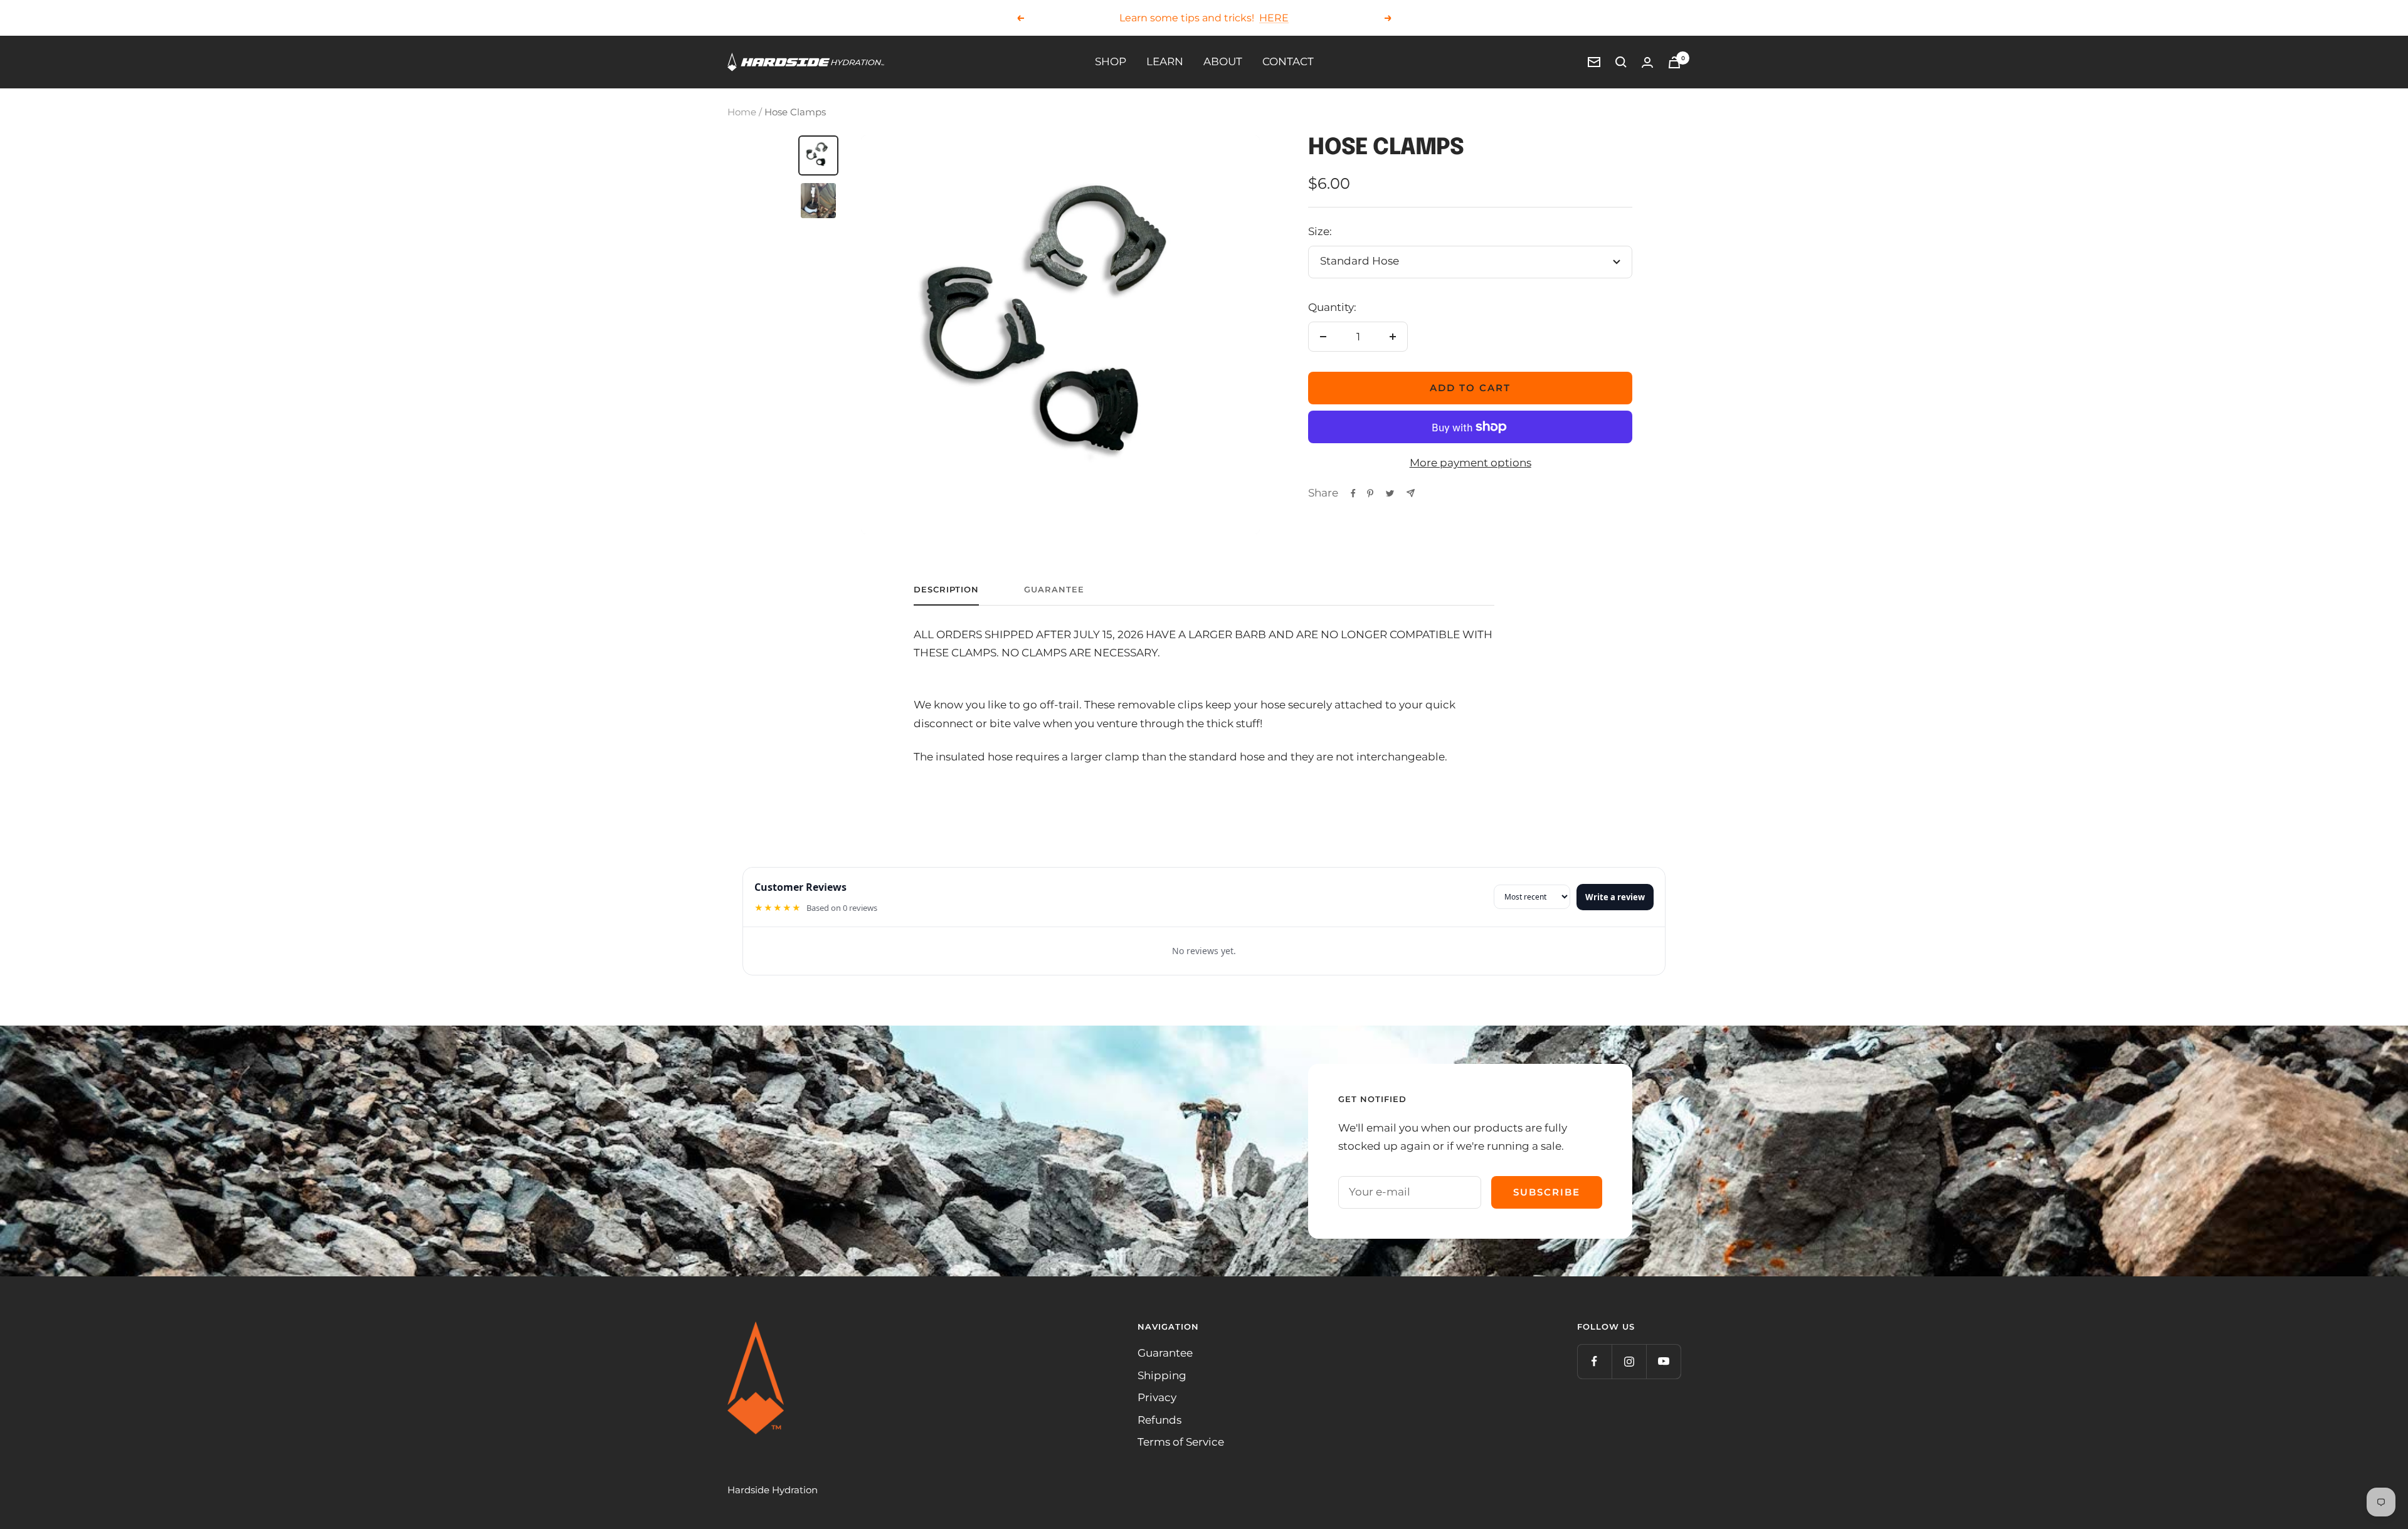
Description (946, 589)
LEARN (1165, 61)
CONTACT (1288, 61)
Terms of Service (1181, 1442)
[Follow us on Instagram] (1629, 1361)
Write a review (1615, 897)
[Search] (1621, 62)
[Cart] (1674, 62)
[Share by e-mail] (1411, 493)
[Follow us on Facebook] (1594, 1361)
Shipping (1162, 1375)
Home (742, 112)
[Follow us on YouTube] (1663, 1361)
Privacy (1157, 1397)
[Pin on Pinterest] (1370, 493)
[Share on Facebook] (1353, 493)
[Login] (1647, 62)
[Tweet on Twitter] (1390, 493)
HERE (1274, 17)
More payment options (1471, 463)
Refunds (1159, 1420)
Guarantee (1054, 589)
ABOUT (1223, 61)
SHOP (1111, 61)
